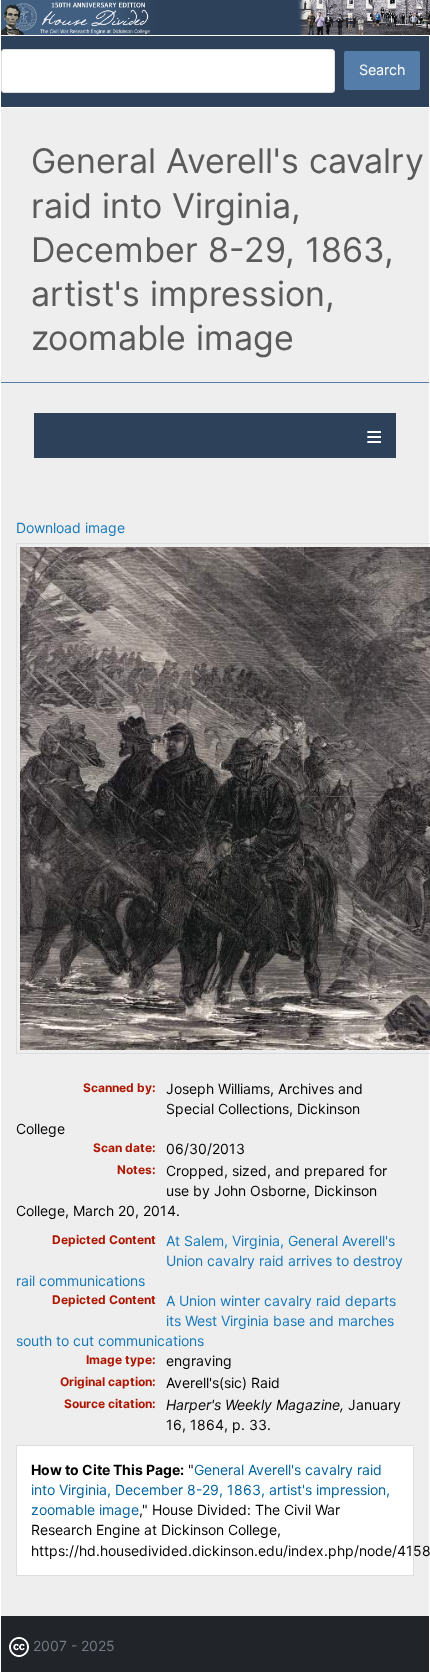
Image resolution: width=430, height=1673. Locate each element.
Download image (70, 527)
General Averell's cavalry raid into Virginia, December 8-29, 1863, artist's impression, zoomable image (210, 1489)
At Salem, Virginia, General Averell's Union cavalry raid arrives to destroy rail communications (209, 1260)
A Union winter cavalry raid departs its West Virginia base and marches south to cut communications (206, 1320)
